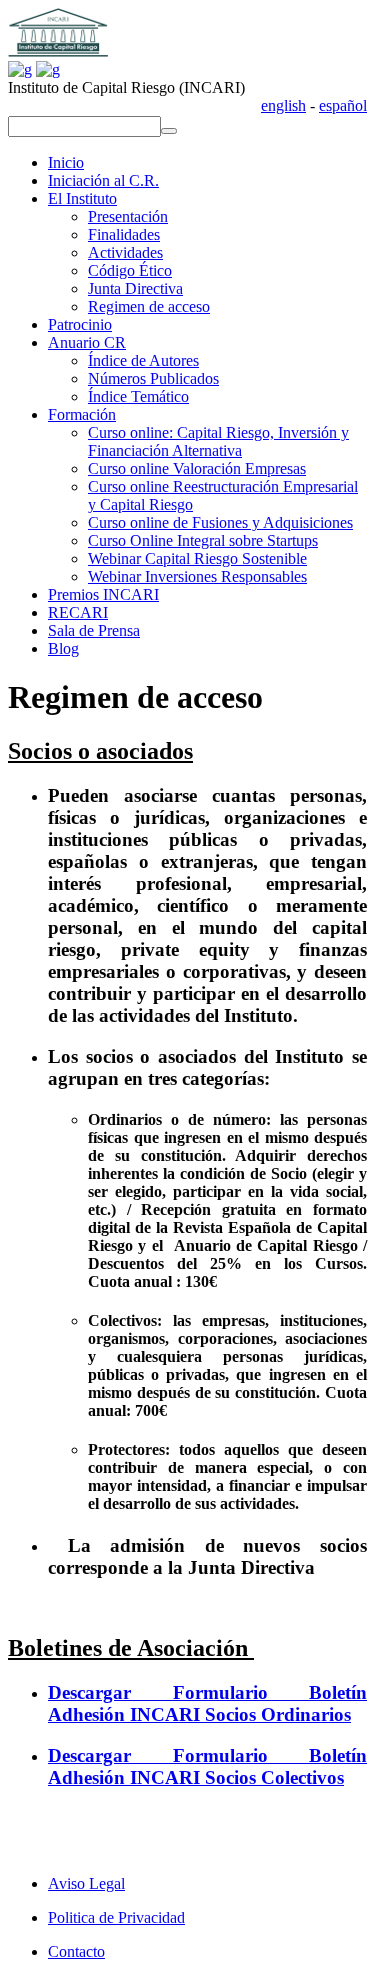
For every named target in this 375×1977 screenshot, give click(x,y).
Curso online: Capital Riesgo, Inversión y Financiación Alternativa (218, 441)
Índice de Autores (143, 360)
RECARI (78, 612)
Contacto (76, 1951)
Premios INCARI (103, 594)
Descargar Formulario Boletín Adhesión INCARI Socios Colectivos (207, 1766)
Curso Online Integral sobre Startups (203, 540)
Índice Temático (138, 396)
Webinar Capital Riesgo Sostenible (197, 558)
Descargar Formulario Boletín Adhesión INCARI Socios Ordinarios (207, 1703)
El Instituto (82, 198)
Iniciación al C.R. (103, 180)
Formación (82, 414)
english (283, 105)
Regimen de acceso (149, 306)
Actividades (125, 252)
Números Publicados (153, 378)
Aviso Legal (86, 1883)
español (343, 105)
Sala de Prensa (94, 630)
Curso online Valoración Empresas (197, 468)
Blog (63, 648)
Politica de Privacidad (116, 1917)
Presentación (128, 216)
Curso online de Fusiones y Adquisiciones (220, 522)
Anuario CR (87, 342)
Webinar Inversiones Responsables (197, 576)
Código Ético (130, 270)
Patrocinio (80, 324)
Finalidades (124, 234)
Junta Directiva (135, 288)
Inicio (66, 162)
